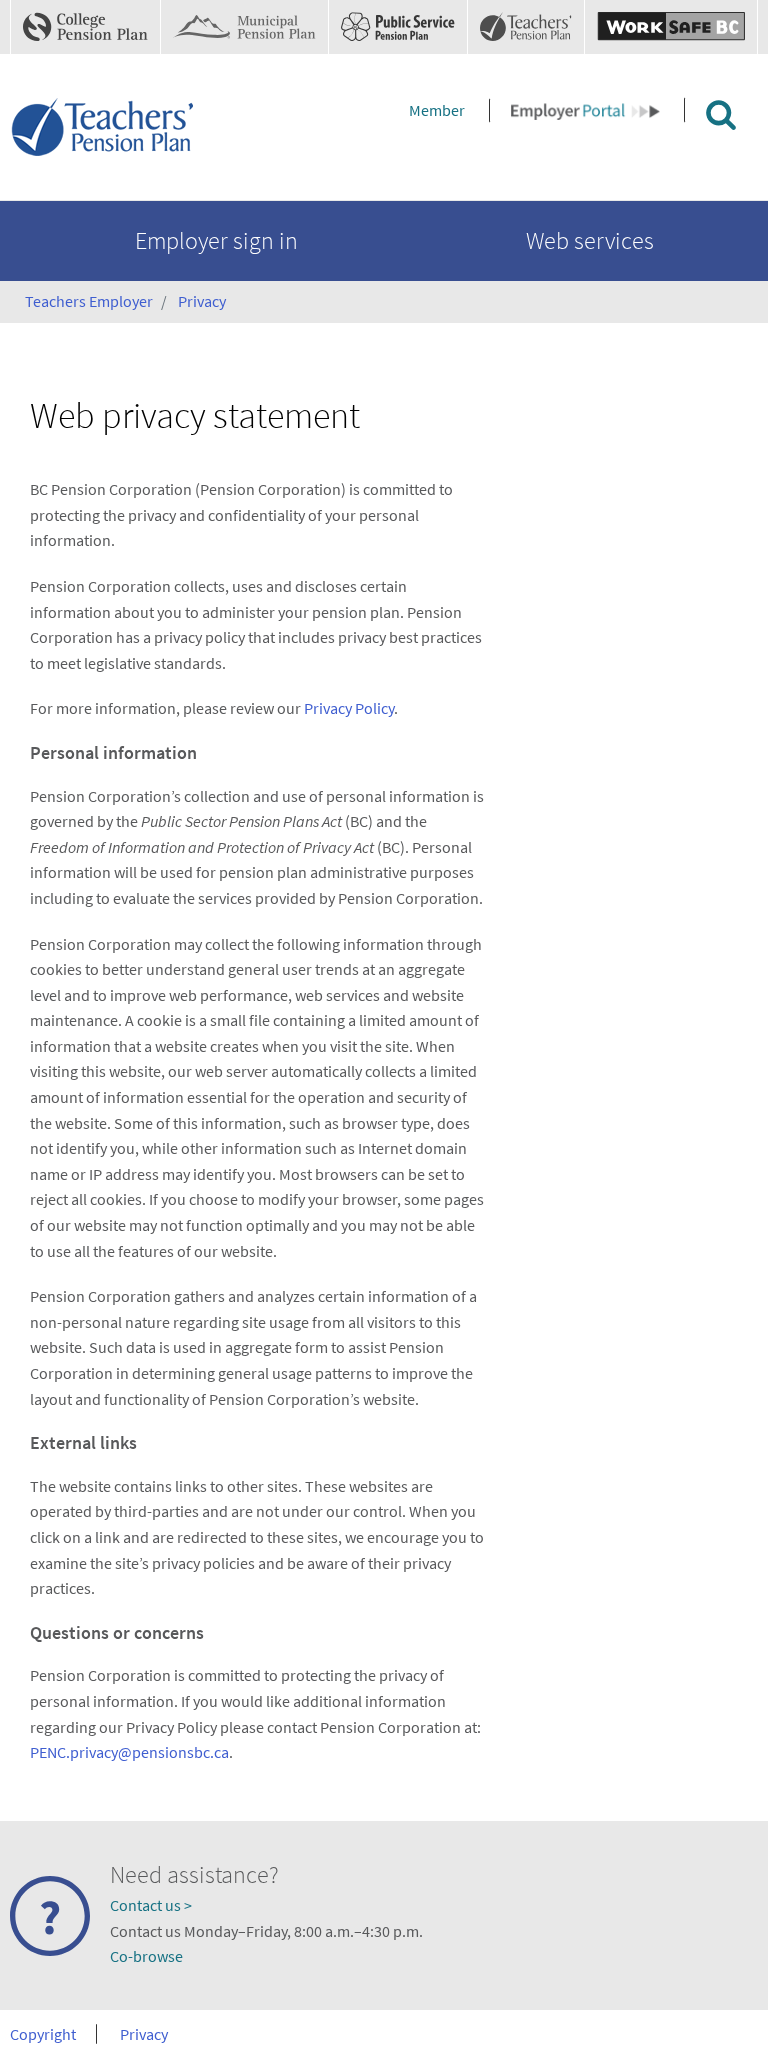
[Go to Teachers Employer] (105, 126)
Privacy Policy (349, 708)
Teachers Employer (89, 301)
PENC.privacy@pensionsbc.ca (129, 1752)
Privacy (202, 301)
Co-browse (146, 1956)
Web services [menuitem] (590, 240)
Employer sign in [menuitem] (216, 240)
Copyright (43, 2034)
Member (437, 110)
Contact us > (151, 1905)
